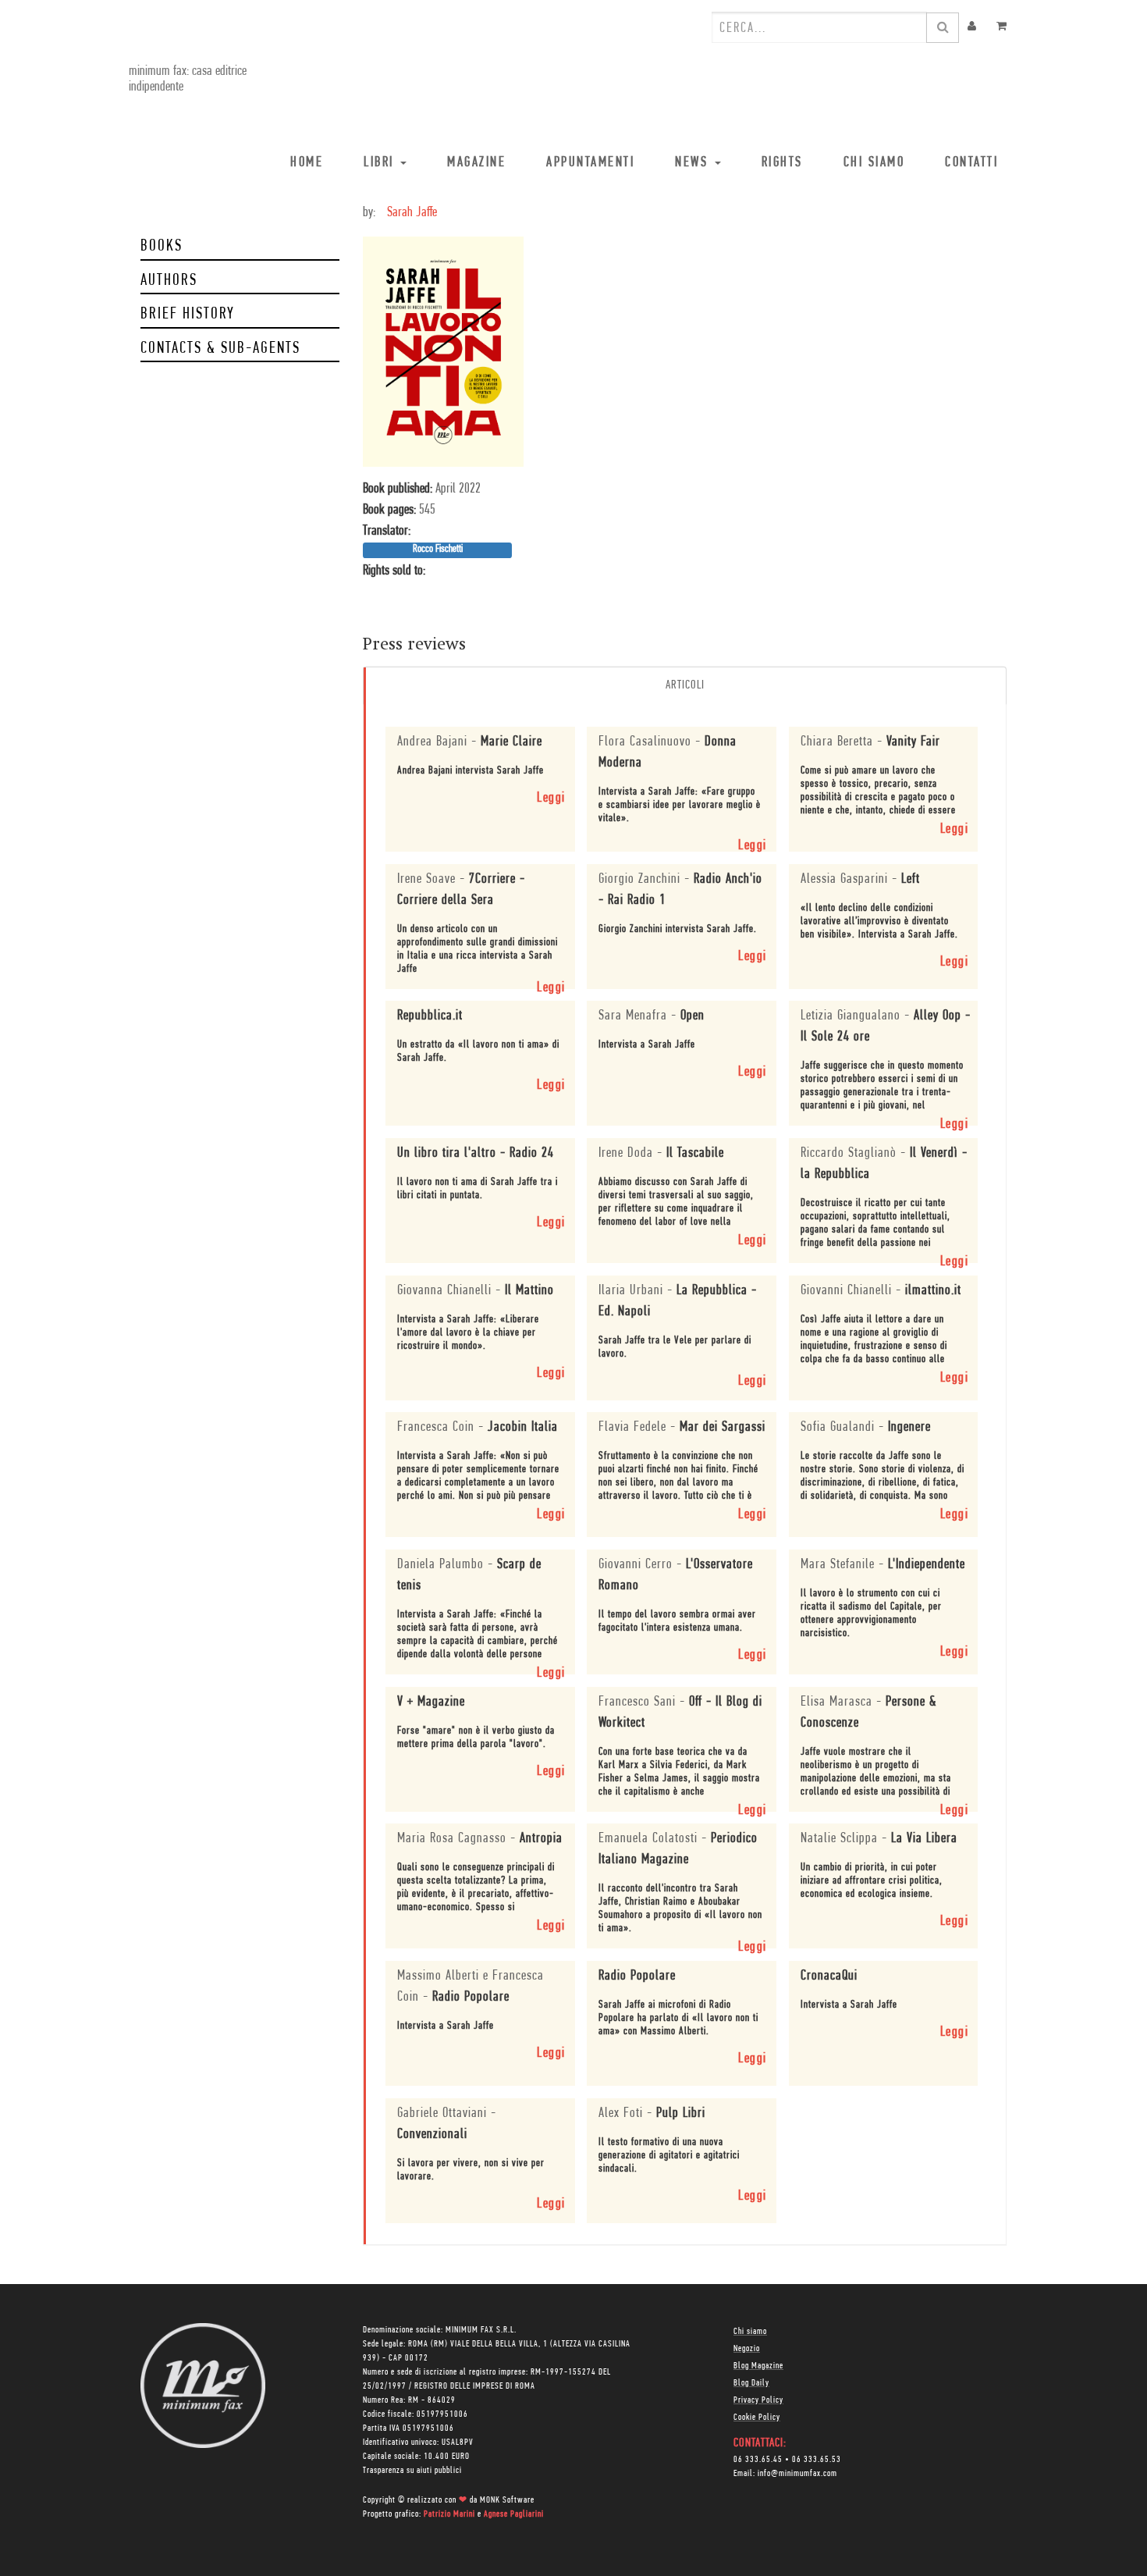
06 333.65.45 (758, 2460)
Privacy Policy (758, 2400)
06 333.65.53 (817, 2460)
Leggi (551, 799)
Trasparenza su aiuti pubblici (412, 2471)
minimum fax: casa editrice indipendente (188, 80)
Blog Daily (751, 2383)
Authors (169, 281)
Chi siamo (750, 2332)
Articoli (685, 685)
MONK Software (507, 2500)
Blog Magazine (758, 2366)
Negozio (747, 2349)
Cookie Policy (757, 2418)
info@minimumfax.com (797, 2474)
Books (162, 246)
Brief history (188, 314)
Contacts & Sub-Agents (220, 349)
